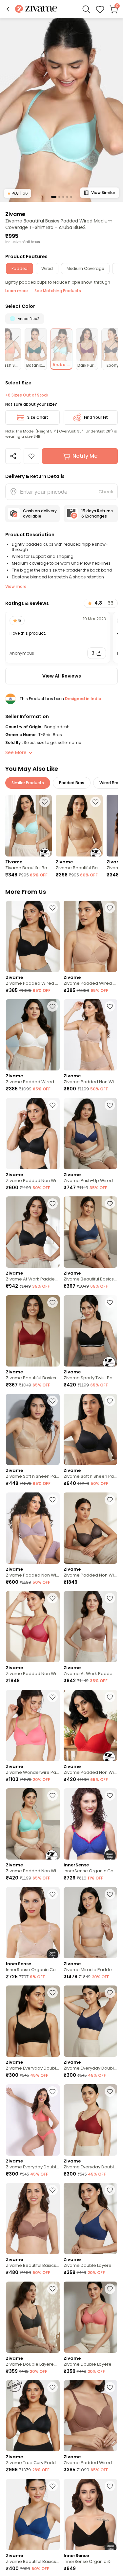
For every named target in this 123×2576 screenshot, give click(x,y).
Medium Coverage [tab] (85, 268)
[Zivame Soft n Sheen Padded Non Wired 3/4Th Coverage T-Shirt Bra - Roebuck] (33, 1429)
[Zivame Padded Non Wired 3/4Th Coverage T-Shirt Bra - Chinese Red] (91, 1725)
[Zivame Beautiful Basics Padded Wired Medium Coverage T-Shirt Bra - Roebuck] (79, 826)
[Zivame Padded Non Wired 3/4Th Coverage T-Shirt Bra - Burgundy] (33, 1627)
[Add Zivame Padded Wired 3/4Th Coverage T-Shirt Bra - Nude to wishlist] (110, 908)
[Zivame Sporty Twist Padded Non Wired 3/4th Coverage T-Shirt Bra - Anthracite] (91, 1331)
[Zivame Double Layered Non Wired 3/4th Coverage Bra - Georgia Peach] (91, 2317)
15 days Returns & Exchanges (97, 513)
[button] (8, 9)
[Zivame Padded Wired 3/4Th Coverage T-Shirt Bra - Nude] (91, 936)
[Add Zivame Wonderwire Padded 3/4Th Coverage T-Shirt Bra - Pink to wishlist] (52, 1697)
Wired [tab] (47, 268)
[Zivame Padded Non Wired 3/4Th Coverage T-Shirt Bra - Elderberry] (33, 1528)
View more (16, 586)
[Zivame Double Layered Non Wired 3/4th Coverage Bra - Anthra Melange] (33, 2317)
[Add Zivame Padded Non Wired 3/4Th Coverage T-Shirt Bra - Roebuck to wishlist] (110, 1006)
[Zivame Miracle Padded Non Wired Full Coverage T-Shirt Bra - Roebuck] (91, 1923)
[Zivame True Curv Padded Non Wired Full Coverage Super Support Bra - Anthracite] (33, 2416)
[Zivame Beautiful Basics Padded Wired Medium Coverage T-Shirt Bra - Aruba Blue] (29, 826)
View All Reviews (62, 676)
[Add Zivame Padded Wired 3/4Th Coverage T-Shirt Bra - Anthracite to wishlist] (52, 908)
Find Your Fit (96, 417)
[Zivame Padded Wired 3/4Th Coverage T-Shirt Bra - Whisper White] (33, 1035)
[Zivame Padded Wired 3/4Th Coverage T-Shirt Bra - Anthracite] (33, 936)
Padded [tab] (20, 268)
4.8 (18, 193)
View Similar (103, 193)
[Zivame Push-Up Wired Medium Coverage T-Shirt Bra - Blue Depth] (91, 1134)
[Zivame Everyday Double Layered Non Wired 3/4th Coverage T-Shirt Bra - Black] (33, 2021)
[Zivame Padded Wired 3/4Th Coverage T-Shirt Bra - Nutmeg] (91, 2416)
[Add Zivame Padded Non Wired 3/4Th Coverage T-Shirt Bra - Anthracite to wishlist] (52, 1105)
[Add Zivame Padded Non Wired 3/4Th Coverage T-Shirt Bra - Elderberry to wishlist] (52, 1500)
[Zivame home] (36, 9)
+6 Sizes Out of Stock (27, 395)
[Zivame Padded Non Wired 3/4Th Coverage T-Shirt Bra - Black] (91, 1528)
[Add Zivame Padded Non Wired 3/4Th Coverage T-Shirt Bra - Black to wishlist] (110, 1500)
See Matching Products (58, 291)
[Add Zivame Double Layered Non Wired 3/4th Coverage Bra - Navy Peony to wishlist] (110, 2190)
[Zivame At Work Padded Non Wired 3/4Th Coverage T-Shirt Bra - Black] (33, 1232)
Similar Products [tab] (28, 783)
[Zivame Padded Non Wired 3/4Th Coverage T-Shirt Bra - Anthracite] (33, 1134)
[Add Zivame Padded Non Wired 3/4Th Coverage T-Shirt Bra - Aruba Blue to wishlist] (52, 1795)
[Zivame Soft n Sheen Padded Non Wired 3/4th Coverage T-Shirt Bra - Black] (91, 1429)
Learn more (17, 291)
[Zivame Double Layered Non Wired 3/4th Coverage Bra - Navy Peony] (91, 2218)
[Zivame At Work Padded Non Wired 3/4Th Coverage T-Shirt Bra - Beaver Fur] (91, 1627)
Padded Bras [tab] (72, 783)
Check (106, 492)
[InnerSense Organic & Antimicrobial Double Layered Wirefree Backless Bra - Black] (91, 2514)
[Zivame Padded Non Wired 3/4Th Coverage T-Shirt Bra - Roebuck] (91, 1035)
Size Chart (38, 417)
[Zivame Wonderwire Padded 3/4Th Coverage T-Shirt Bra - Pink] (33, 1725)
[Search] (86, 9)
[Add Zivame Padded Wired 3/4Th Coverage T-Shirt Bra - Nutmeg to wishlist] (110, 2387)
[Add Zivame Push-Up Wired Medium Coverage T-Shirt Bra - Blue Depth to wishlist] (110, 1105)
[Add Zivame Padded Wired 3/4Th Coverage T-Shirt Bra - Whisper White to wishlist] (52, 1006)
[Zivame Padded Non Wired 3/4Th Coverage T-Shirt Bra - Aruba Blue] (33, 1824)
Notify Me (85, 456)
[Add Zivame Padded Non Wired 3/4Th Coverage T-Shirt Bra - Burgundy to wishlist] (52, 1598)
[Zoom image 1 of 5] (61, 110)
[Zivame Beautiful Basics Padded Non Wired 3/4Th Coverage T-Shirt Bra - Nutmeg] (33, 2218)
